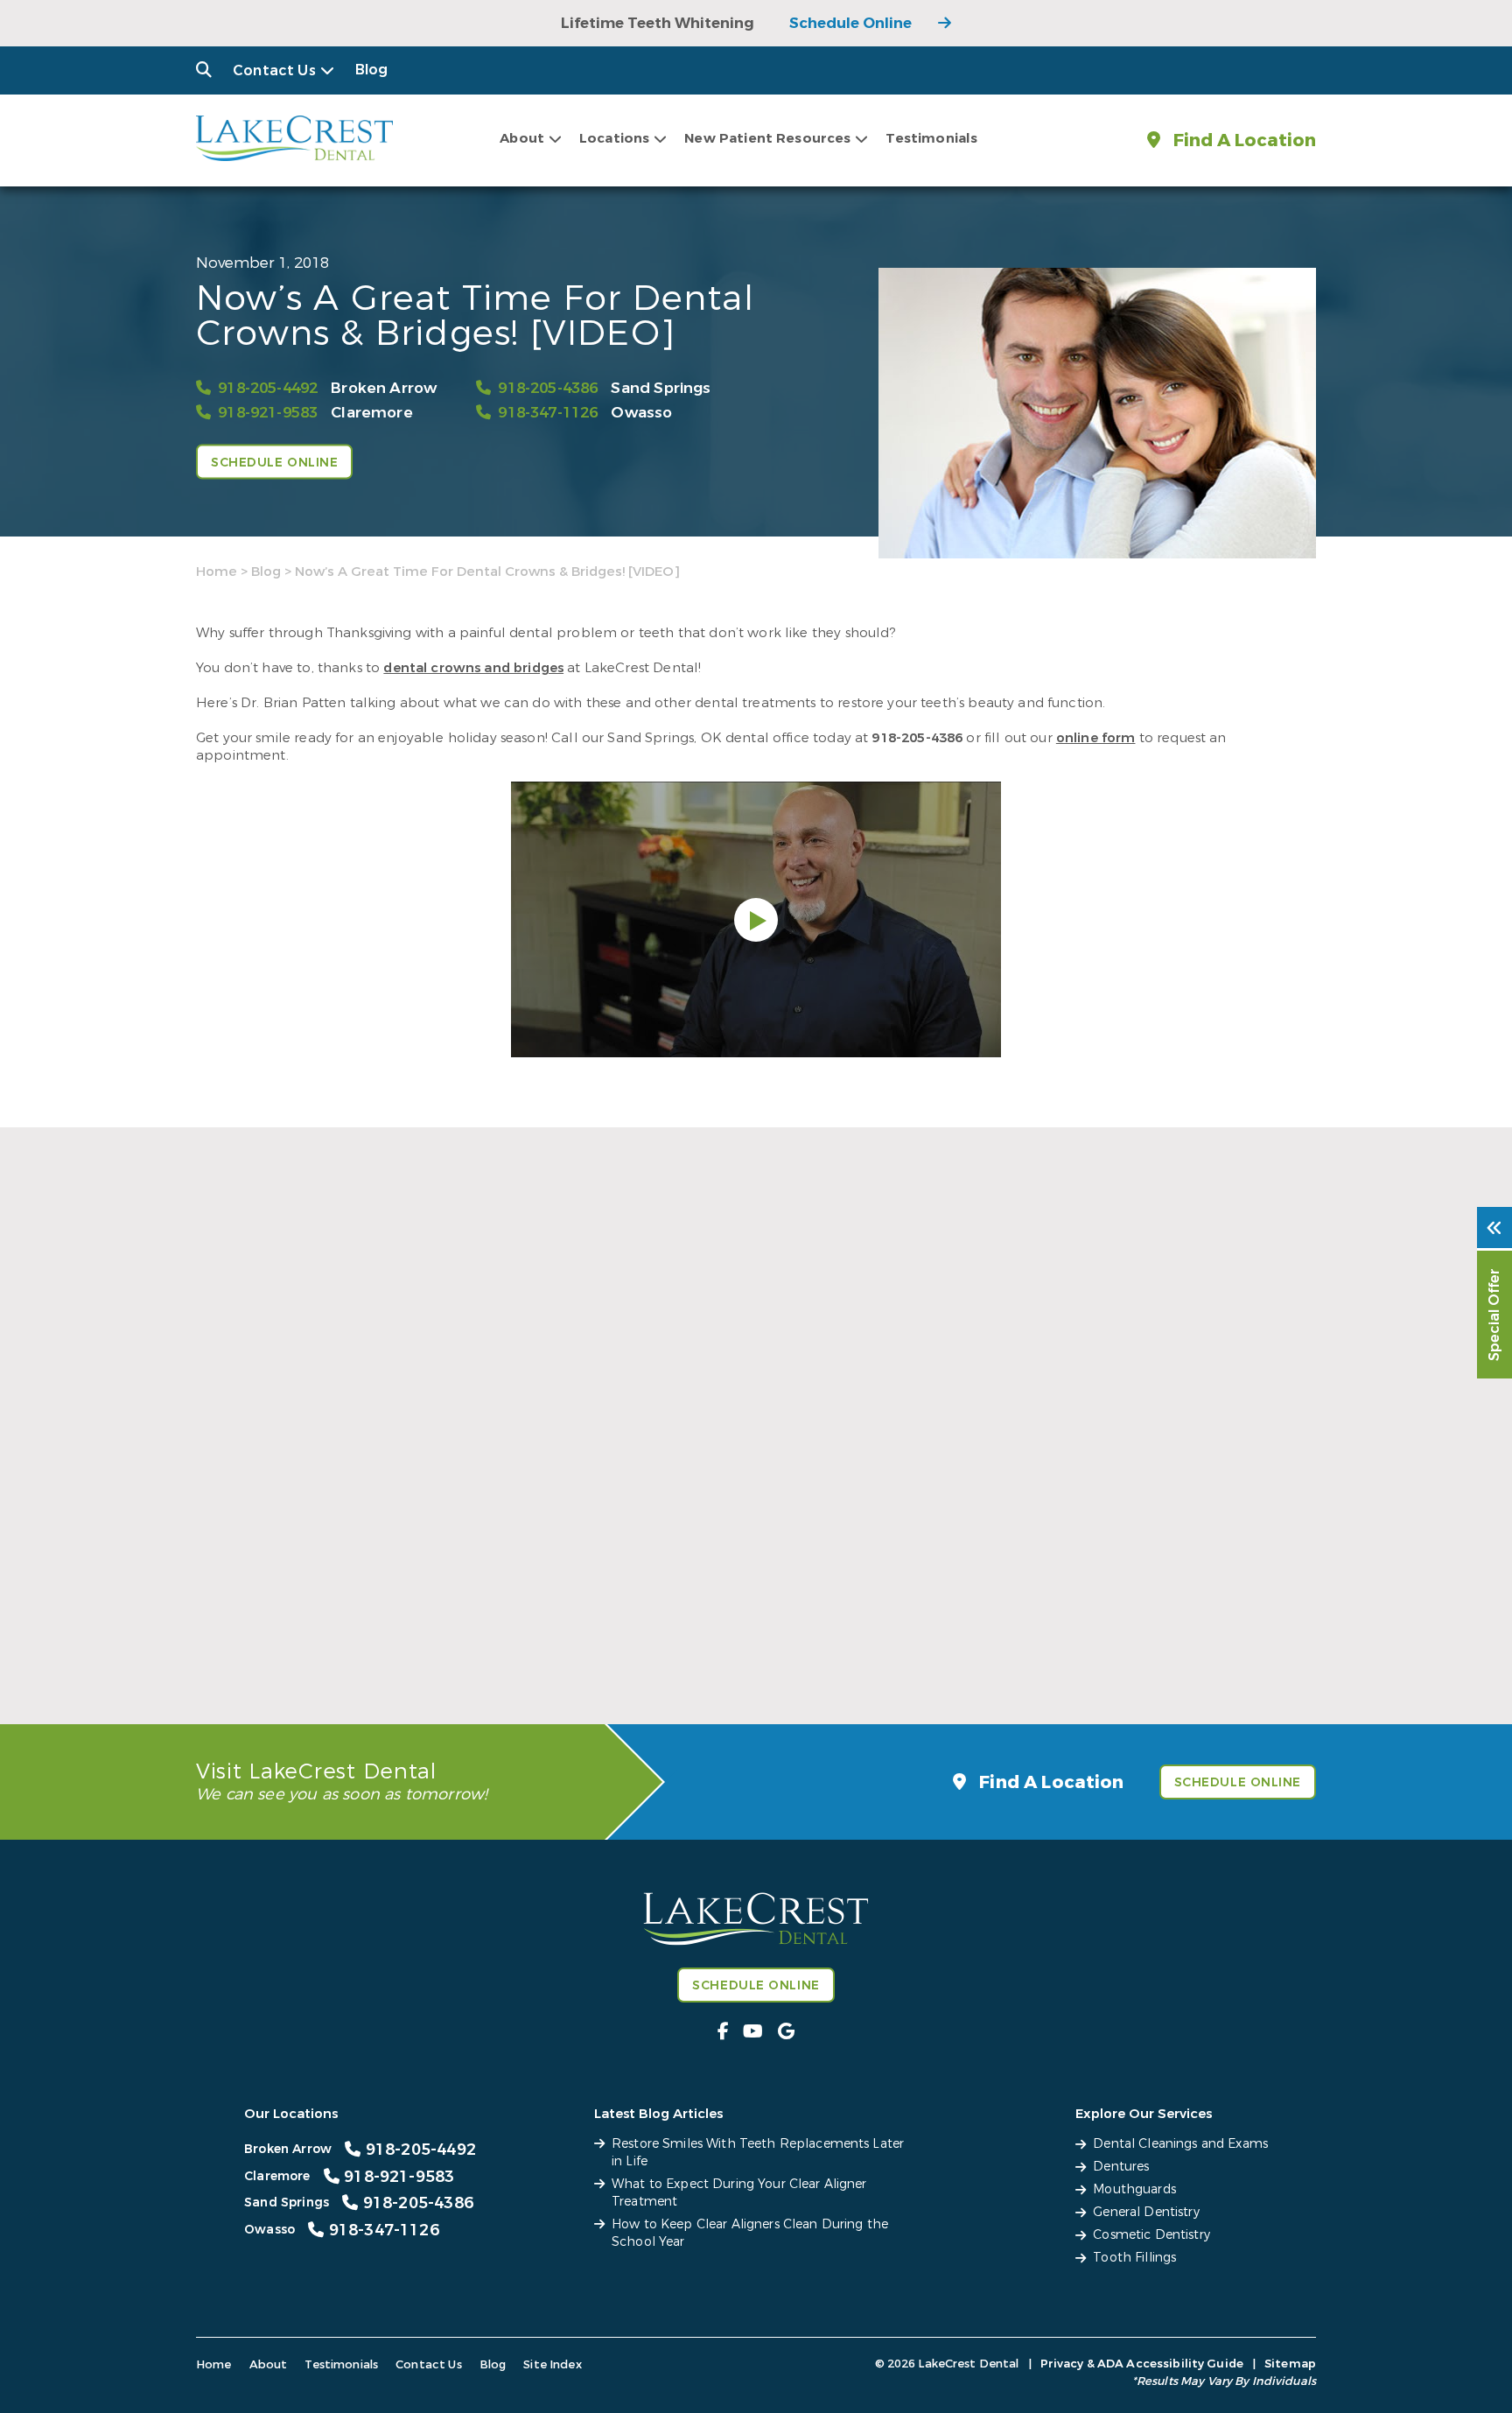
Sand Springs (661, 388)
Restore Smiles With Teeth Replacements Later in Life (364, 1631)
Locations (614, 138)
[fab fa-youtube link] (753, 2032)
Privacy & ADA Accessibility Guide (1142, 2364)
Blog (372, 70)
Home (217, 572)
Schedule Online (850, 23)
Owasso (641, 413)
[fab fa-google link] (786, 2032)
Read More (230, 1671)
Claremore (372, 413)
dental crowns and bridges (473, 668)
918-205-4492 (268, 388)
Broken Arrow (384, 388)
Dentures (1121, 2167)
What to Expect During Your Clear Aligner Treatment (747, 1631)
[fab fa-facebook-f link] (723, 2032)
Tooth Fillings (1134, 2258)
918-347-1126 (548, 413)
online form (1096, 738)
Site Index (553, 2364)
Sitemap (1290, 2364)
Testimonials (931, 138)
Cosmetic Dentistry (1151, 2235)
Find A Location (1242, 140)
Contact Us (274, 70)
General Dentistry (1146, 2212)
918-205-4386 (548, 388)
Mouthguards (1134, 2189)
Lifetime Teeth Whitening (658, 23)
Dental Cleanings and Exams (1180, 2144)
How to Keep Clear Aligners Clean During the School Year (1127, 1631)
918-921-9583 (268, 413)
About (522, 138)
